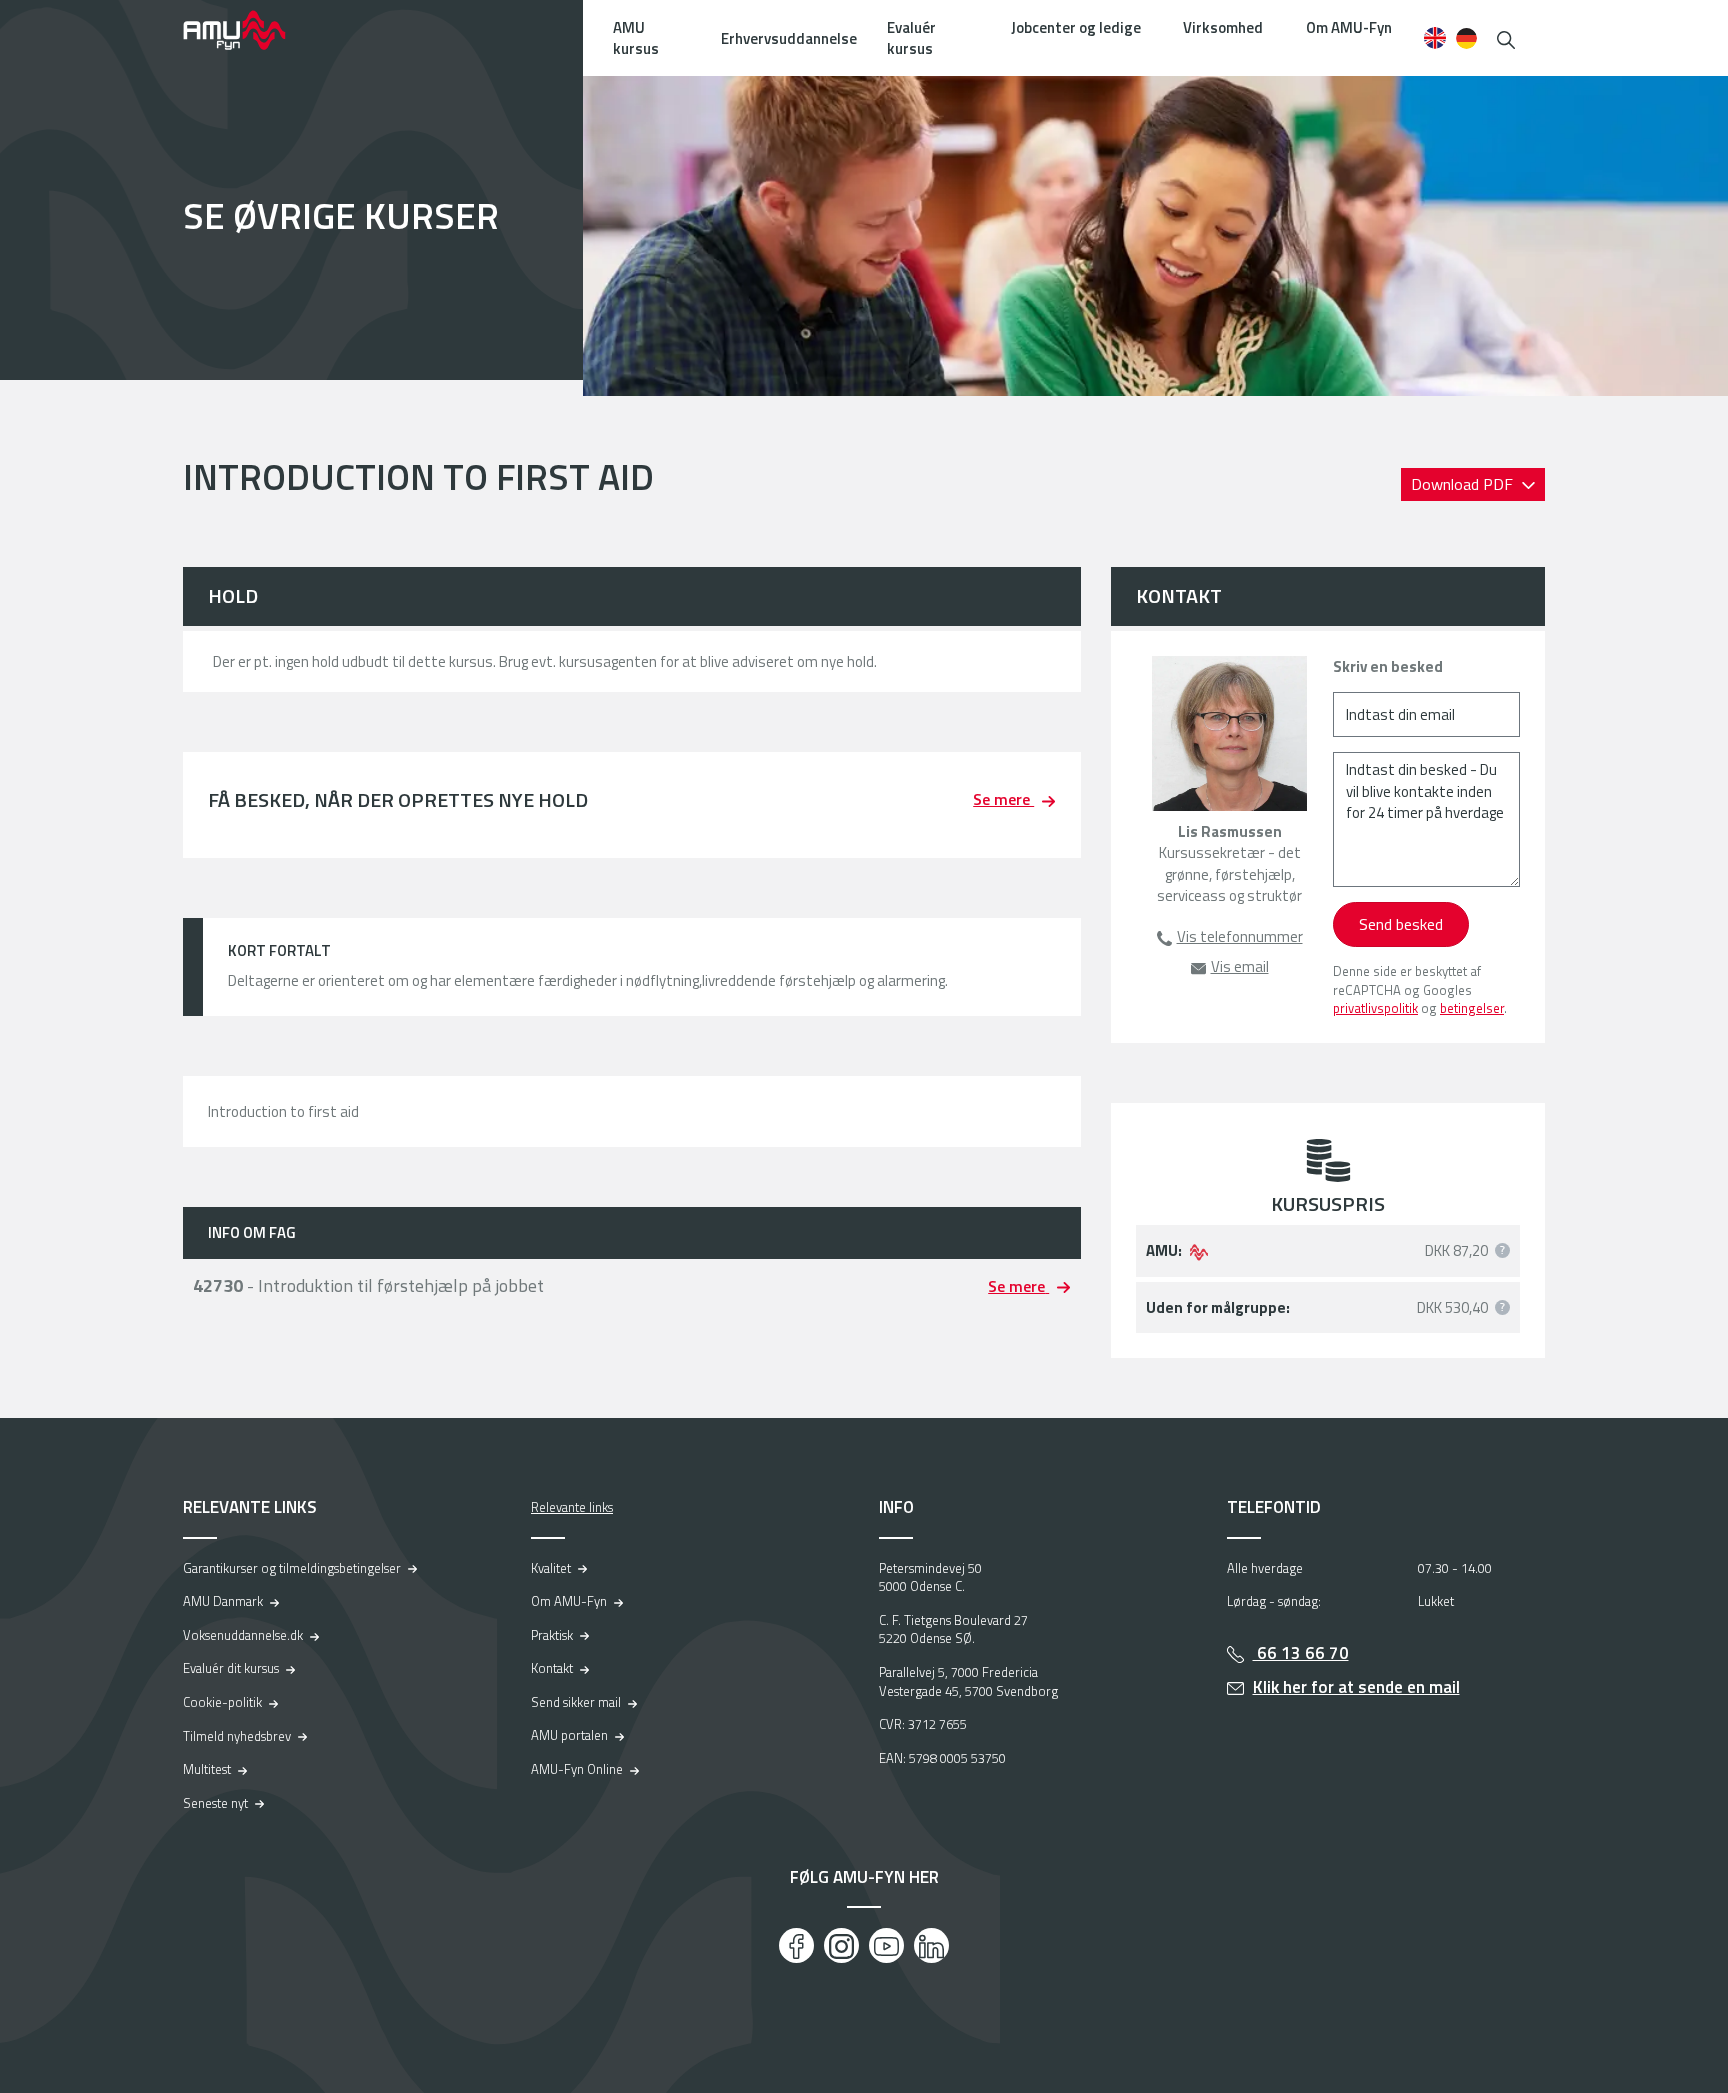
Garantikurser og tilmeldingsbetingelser (292, 1568)
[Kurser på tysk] (1466, 38)
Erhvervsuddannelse (789, 38)
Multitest (207, 1769)
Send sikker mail (576, 1702)
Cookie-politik (222, 1702)
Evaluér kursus (911, 38)
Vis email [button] (1240, 966)
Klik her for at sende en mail (1356, 1687)
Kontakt (552, 1668)
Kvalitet (551, 1568)
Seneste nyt (215, 1803)
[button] (1506, 37)
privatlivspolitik (1375, 1008)
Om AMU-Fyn (1349, 27)
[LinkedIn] (931, 1945)
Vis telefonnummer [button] (1240, 936)
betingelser (1472, 1008)
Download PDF (1464, 484)
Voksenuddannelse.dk (243, 1635)
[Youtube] (886, 1945)
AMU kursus (636, 38)
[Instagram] (841, 1945)
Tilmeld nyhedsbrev (237, 1736)
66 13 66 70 (1301, 1653)
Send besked (1401, 924)
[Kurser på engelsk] (1434, 38)
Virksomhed (1223, 27)
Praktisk (552, 1635)
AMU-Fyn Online (577, 1769)
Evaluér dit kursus (231, 1668)
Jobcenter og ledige (1076, 27)
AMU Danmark (223, 1601)
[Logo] (248, 30)
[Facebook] (796, 1945)
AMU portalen (569, 1735)
